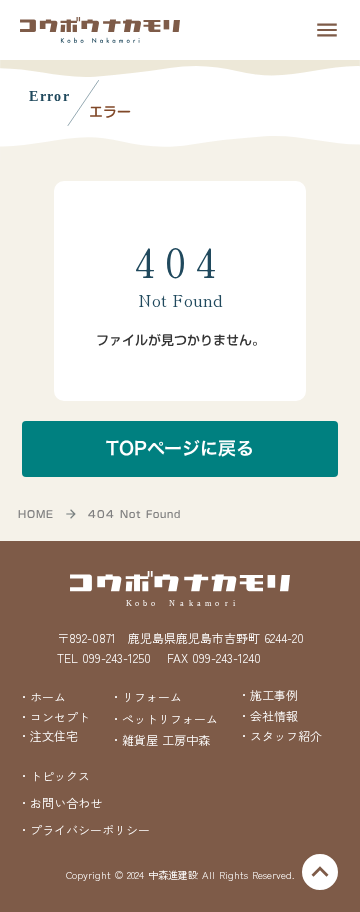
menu (327, 30)
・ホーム (42, 696)
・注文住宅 (48, 736)
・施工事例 (268, 695)
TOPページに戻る (180, 448)
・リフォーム (146, 696)
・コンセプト (54, 717)
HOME (36, 514)
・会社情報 (268, 715)
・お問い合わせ (60, 802)
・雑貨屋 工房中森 (160, 740)
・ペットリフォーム (164, 718)
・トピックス (54, 776)
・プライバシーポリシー (84, 830)
